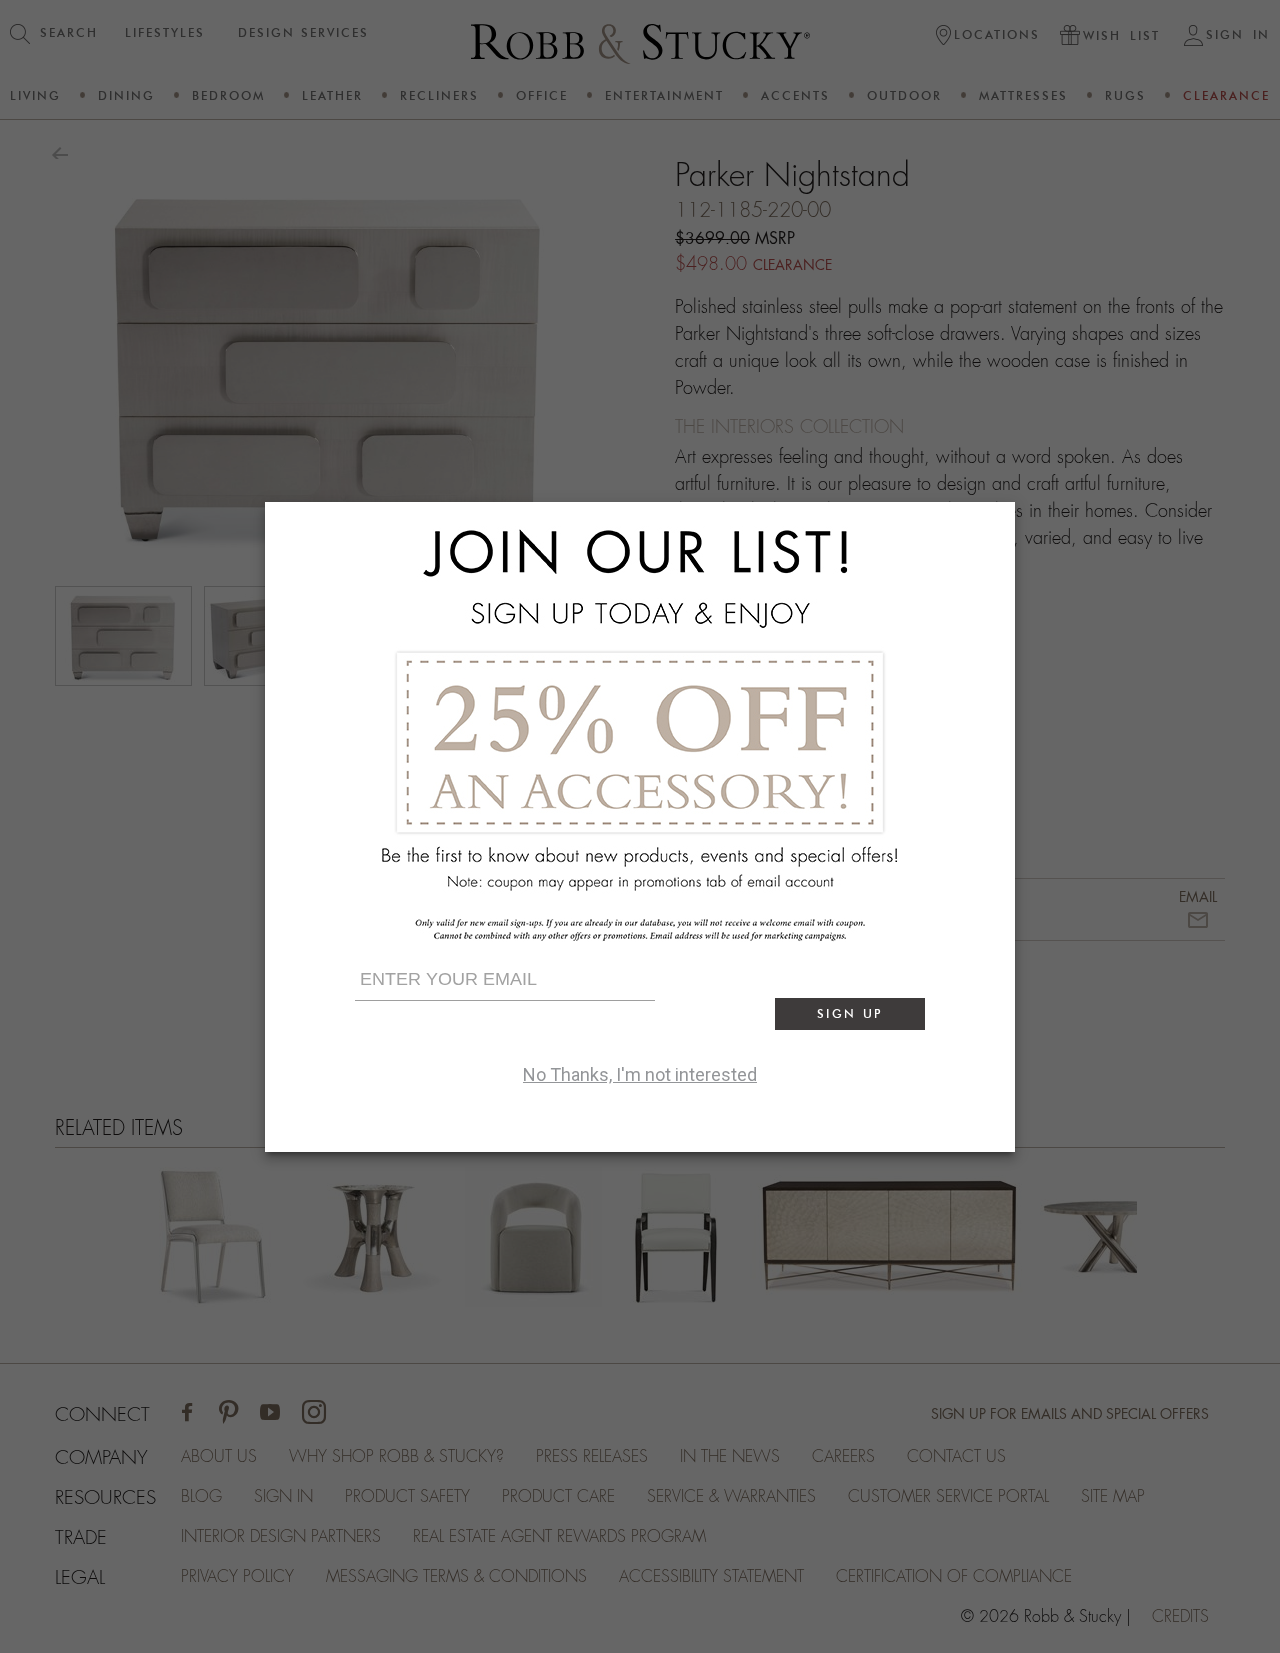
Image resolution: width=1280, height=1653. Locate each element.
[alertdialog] (640, 827)
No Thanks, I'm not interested (640, 1074)
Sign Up (850, 1013)
